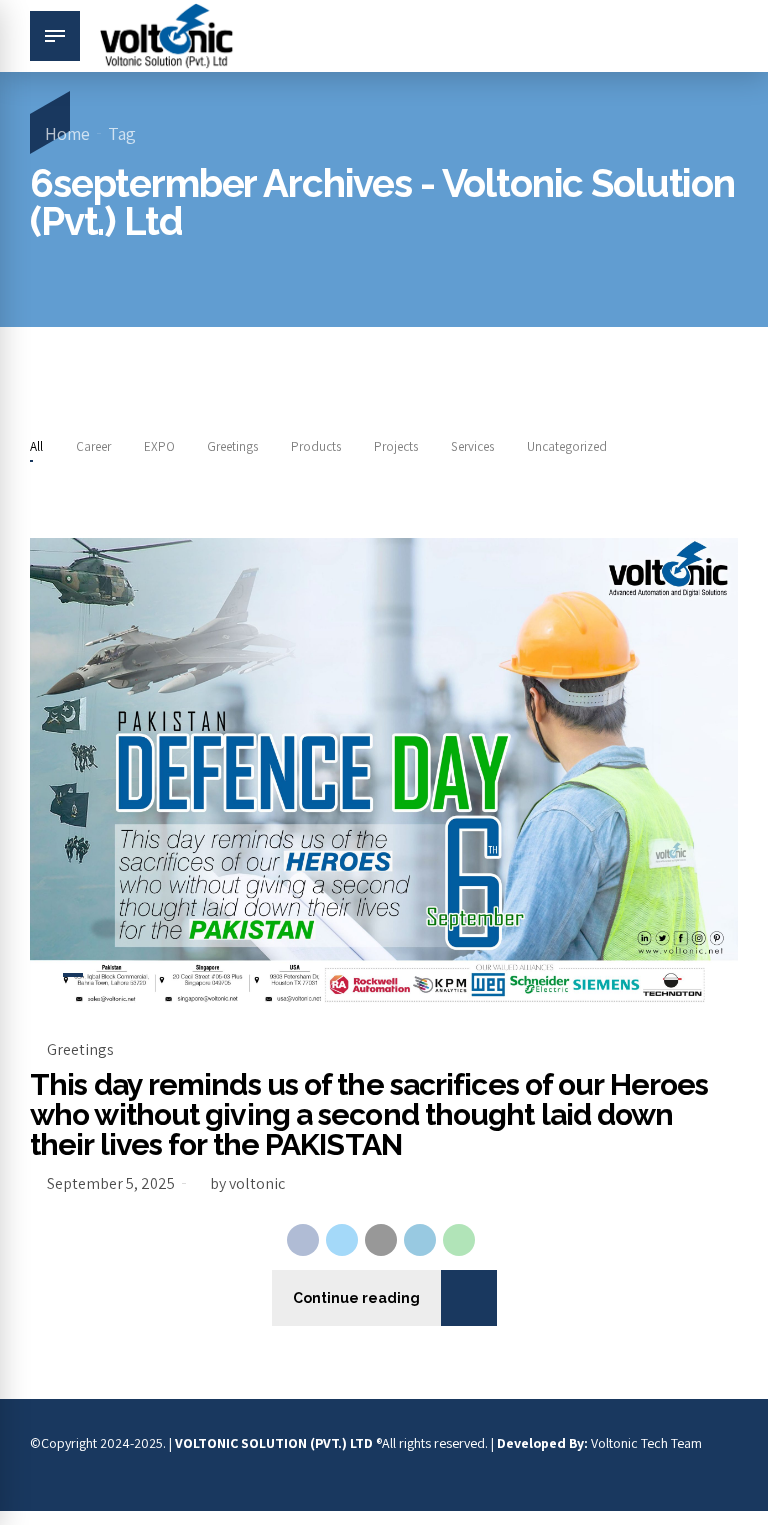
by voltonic (247, 1183)
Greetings (80, 1049)
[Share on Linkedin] (420, 1240)
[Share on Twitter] (342, 1240)
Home (67, 133)
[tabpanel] (384, 774)
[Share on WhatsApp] (459, 1240)
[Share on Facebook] (303, 1240)
